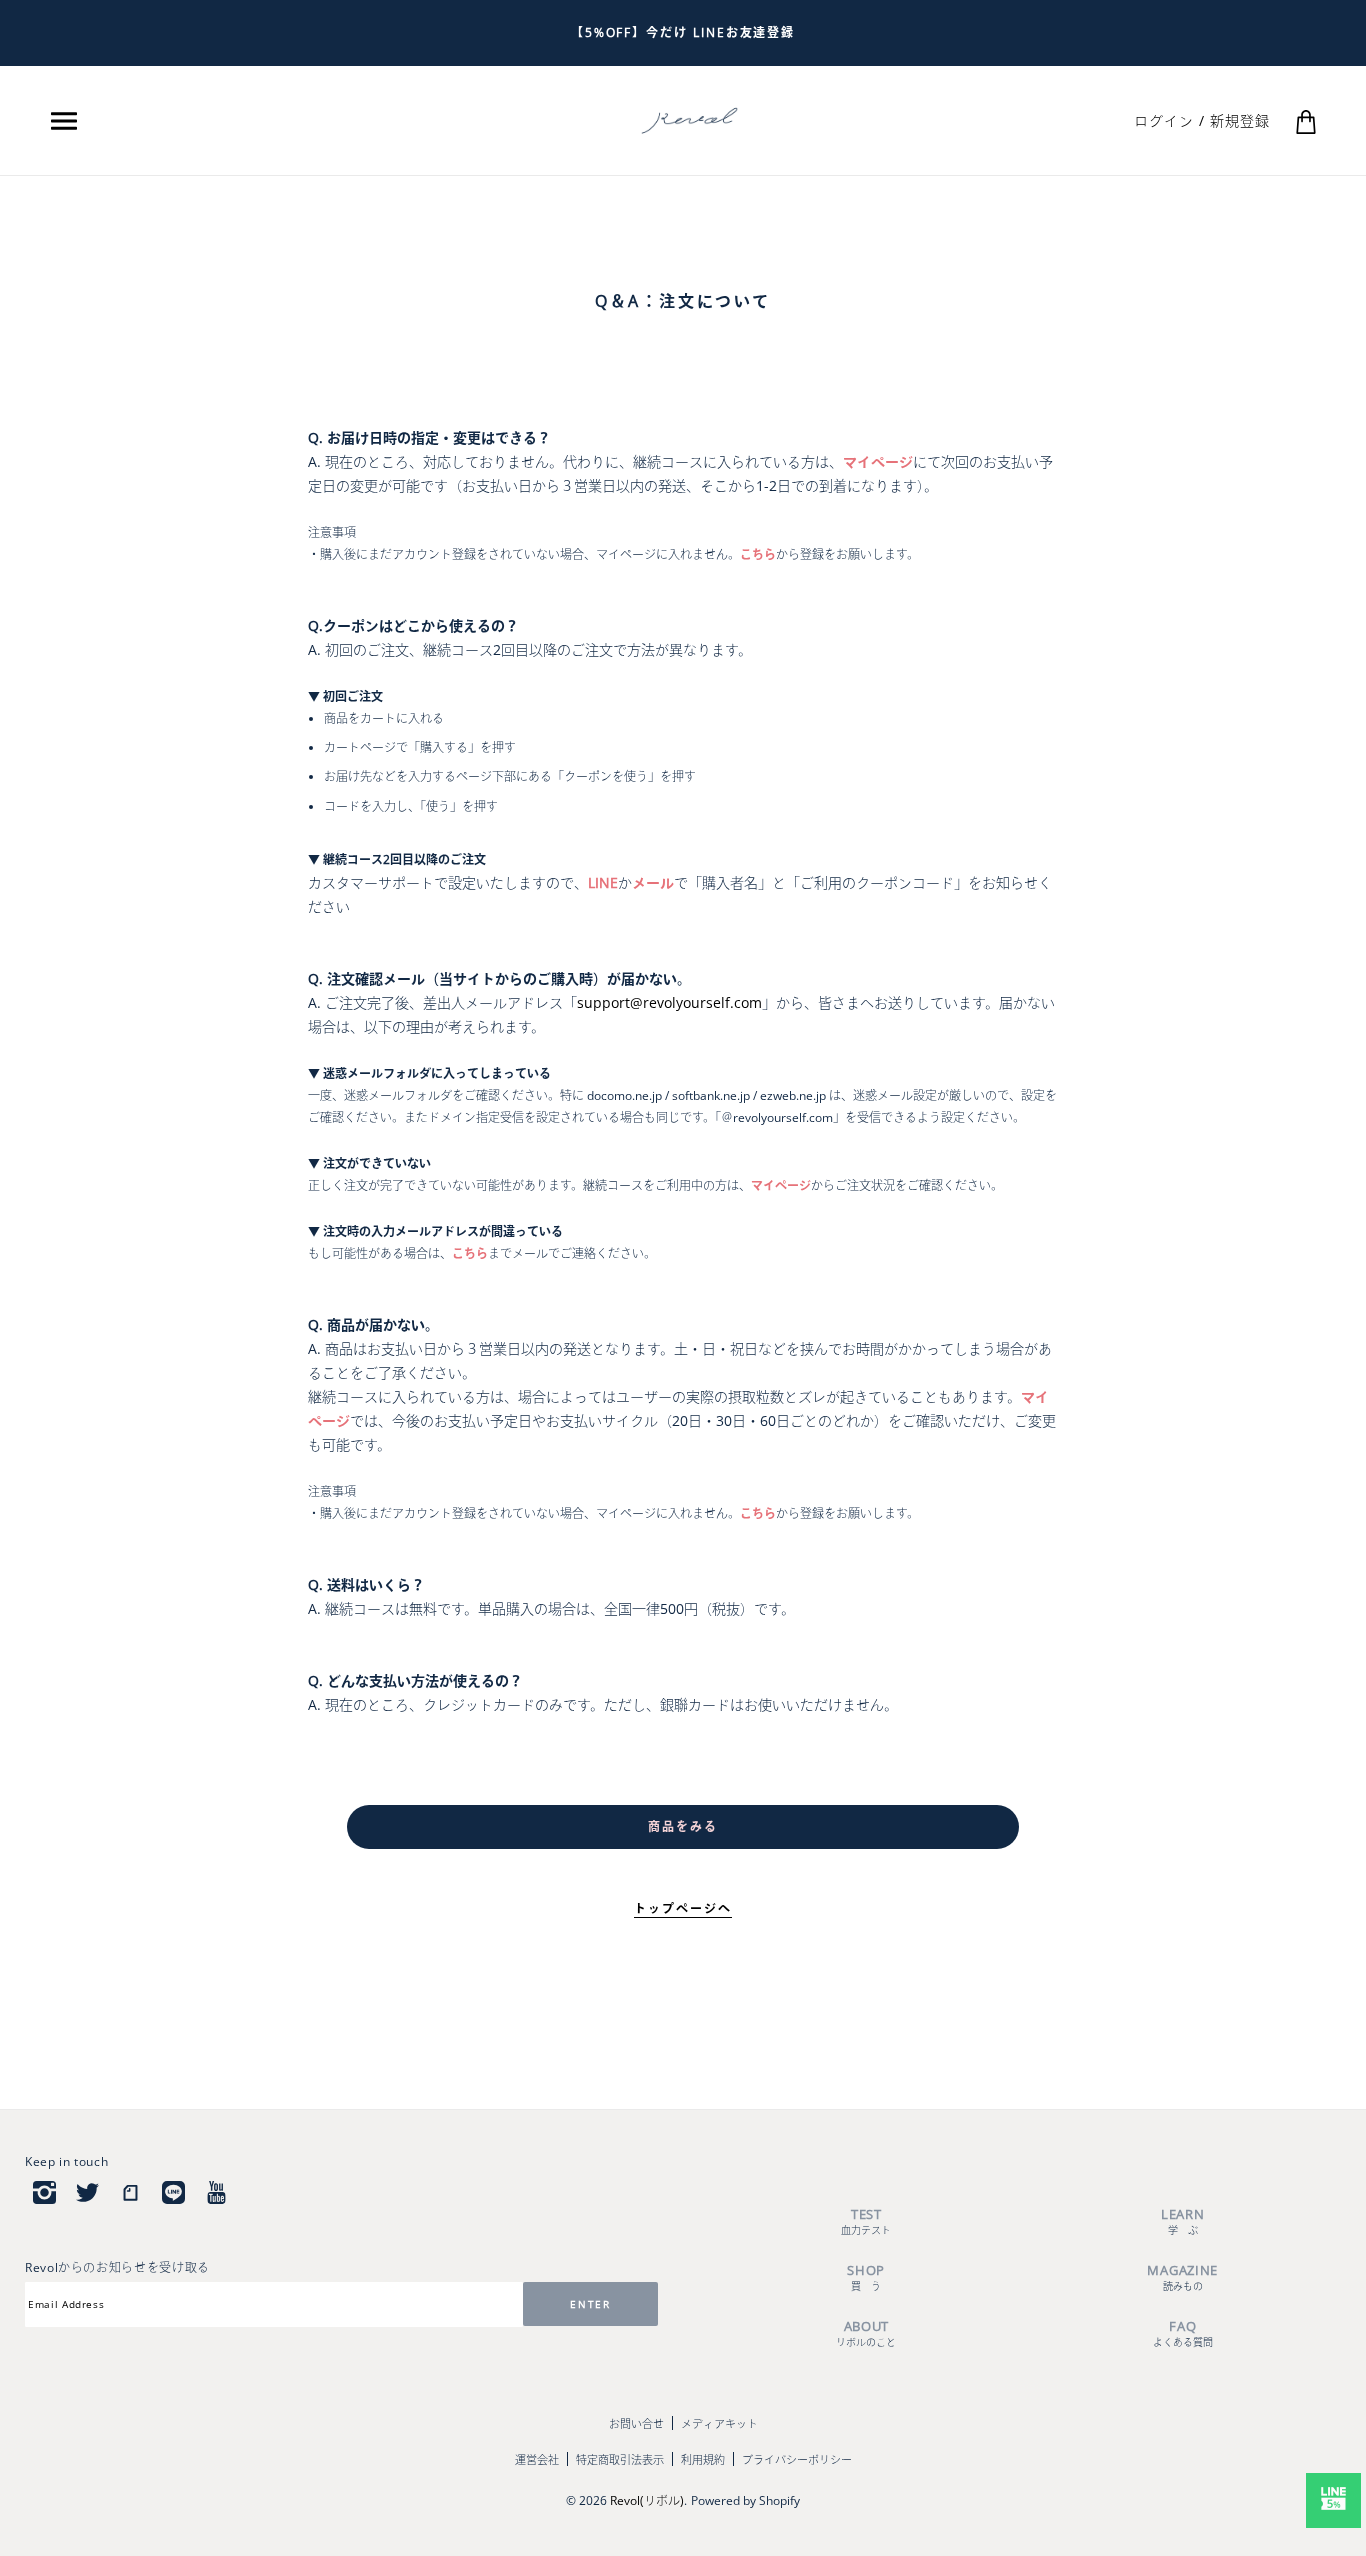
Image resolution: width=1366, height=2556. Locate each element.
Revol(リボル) (647, 2500)
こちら (758, 554)
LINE (603, 882)
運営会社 (537, 2459)
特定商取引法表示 (620, 2459)
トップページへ (683, 1908)
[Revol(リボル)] (689, 119)
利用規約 (703, 2459)
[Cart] (1306, 120)
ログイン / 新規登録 (1202, 120)
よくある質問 (1183, 2333)
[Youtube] (216, 2192)
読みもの (1182, 2277)
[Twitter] (87, 2192)
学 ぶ (1182, 2221)
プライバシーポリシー (797, 2459)
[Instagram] (44, 2192)
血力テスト (866, 2221)
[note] (130, 2192)
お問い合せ (636, 2423)
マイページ (878, 461)
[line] (173, 2192)
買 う (866, 2277)
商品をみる (683, 1826)
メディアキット (719, 2423)
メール (653, 882)
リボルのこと (866, 2333)
